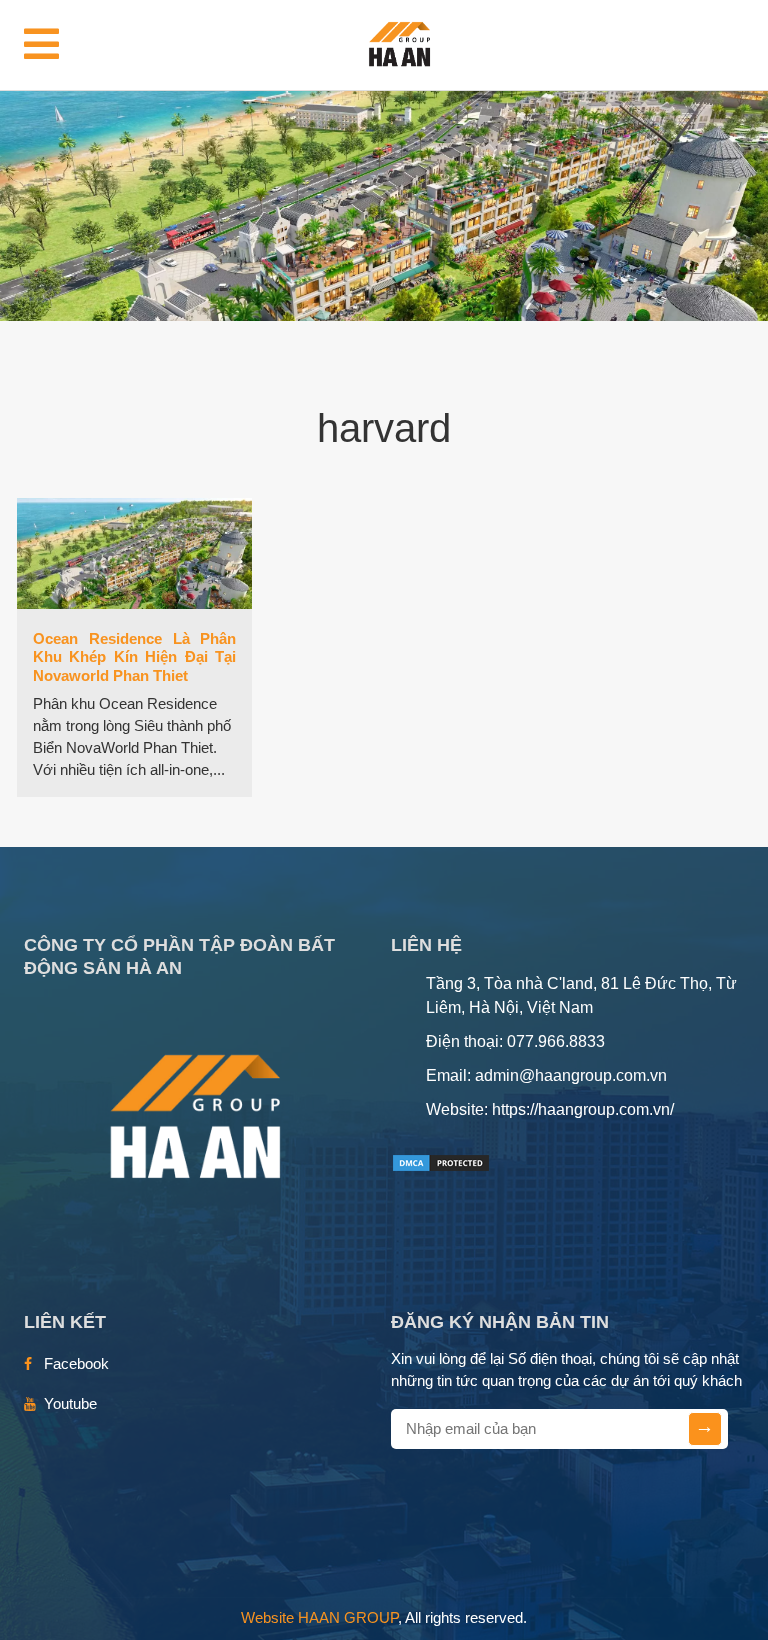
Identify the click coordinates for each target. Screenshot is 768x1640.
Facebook (76, 1364)
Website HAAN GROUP (319, 1618)
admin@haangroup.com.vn (571, 1075)
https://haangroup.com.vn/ (583, 1109)
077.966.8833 (556, 1041)
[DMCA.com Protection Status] (441, 1162)
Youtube (70, 1404)
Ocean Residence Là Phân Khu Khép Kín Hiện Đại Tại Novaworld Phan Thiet (134, 657)
